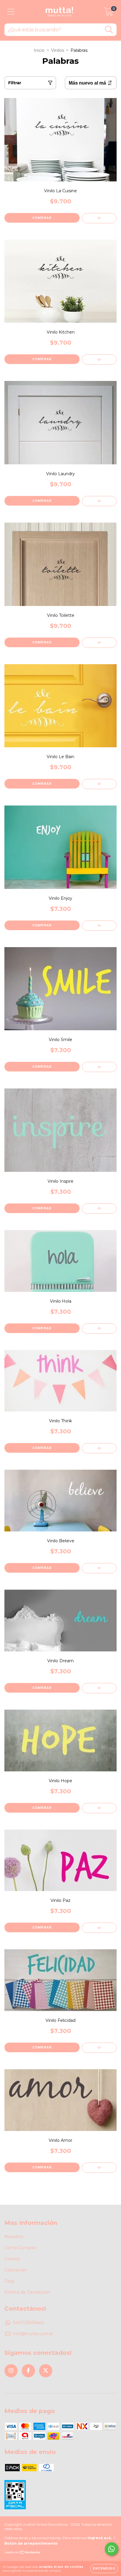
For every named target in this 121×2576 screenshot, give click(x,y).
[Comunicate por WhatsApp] (111, 2549)
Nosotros (14, 2237)
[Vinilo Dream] (99, 1688)
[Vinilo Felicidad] (99, 2048)
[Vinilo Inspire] (99, 1209)
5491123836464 (29, 2323)
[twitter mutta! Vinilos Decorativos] (46, 2371)
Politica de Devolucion (27, 2292)
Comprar (42, 218)
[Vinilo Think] (99, 1448)
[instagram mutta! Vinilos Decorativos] (11, 2371)
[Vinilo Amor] (99, 2168)
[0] (109, 13)
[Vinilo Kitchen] (99, 359)
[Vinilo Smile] (99, 1067)
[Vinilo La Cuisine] (99, 218)
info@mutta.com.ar (33, 2334)
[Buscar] (109, 30)
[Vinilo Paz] (99, 1928)
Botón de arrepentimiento (31, 2543)
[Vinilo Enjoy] (99, 926)
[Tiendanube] (23, 2553)
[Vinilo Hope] (99, 1808)
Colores (12, 2259)
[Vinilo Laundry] (99, 501)
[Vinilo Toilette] (99, 643)
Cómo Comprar (20, 2248)
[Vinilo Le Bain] (99, 784)
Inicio (39, 50)
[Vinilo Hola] (99, 1329)
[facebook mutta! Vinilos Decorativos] (28, 2371)
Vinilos (58, 50)
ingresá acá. (100, 2538)
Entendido (104, 2569)
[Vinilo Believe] (99, 1568)
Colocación (16, 2270)
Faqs (9, 2281)
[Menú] (11, 12)
